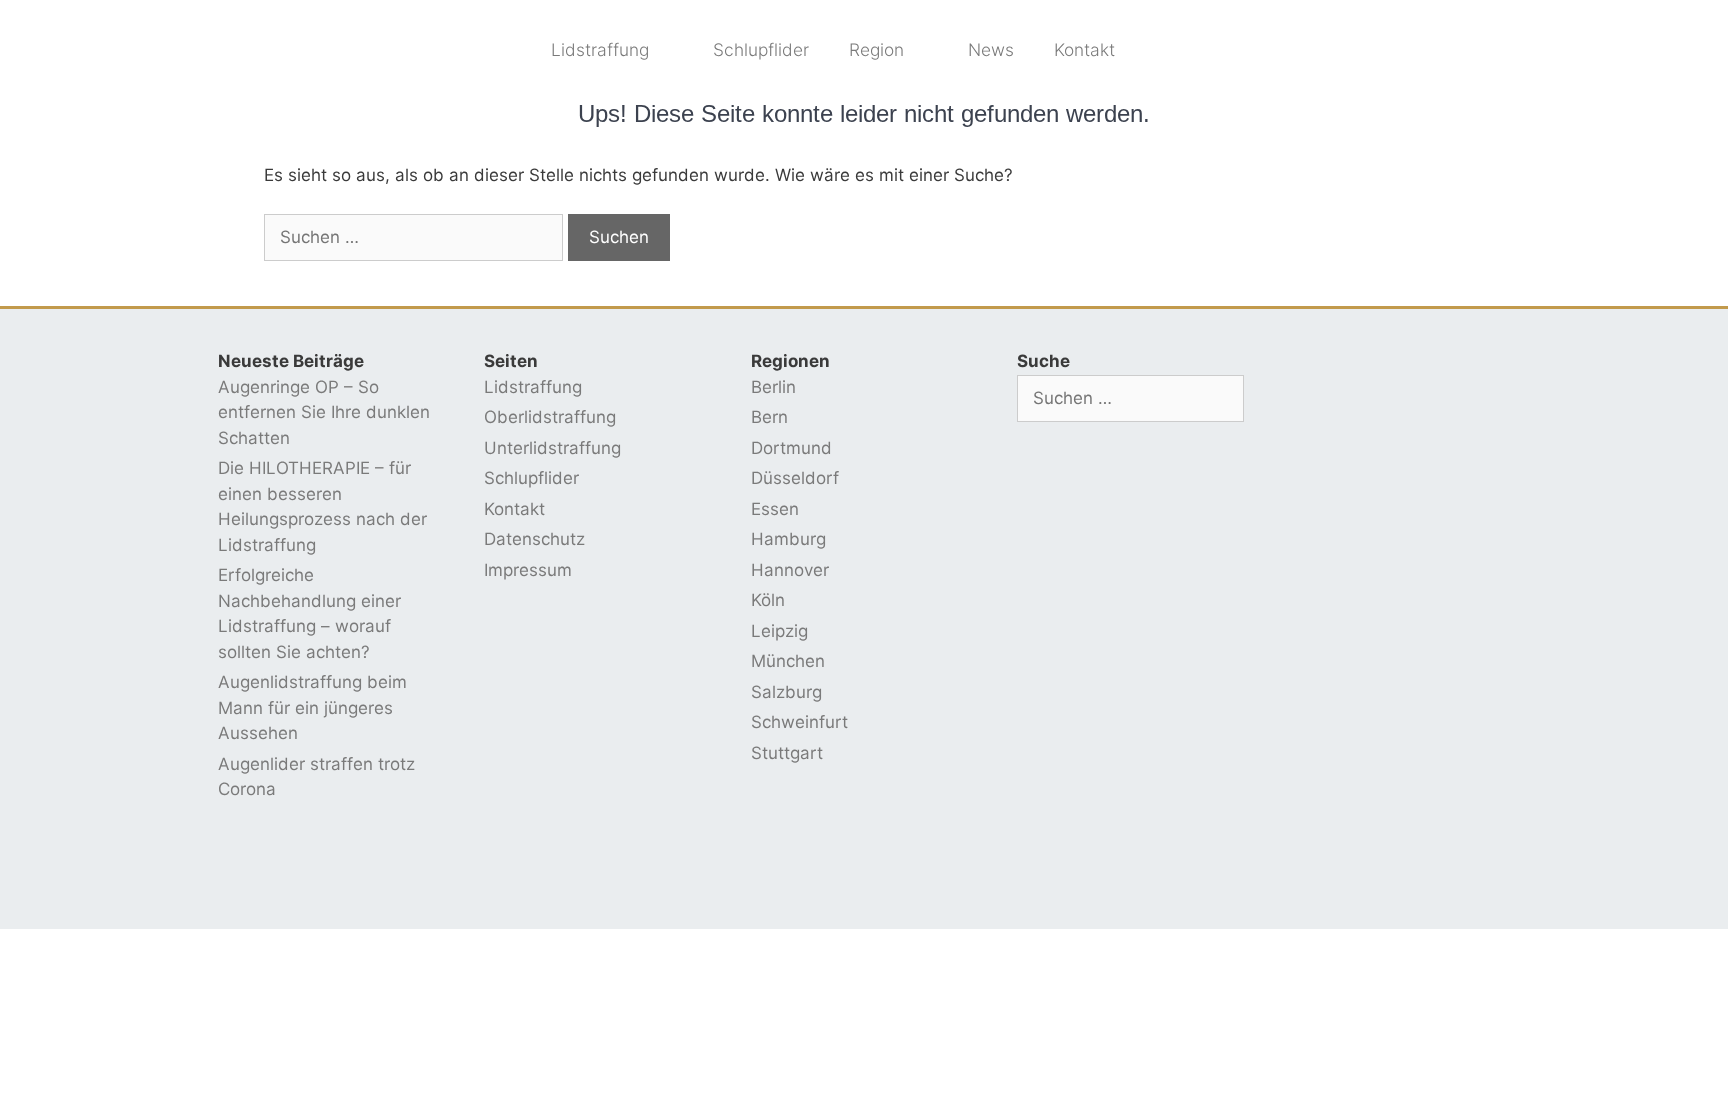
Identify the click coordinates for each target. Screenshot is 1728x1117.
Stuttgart (787, 753)
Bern (769, 417)
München (788, 661)
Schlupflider (761, 49)
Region (876, 49)
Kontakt (1084, 49)
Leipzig (779, 631)
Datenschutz (534, 539)
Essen (775, 509)
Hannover (790, 570)
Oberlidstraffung (550, 417)
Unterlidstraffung (552, 448)
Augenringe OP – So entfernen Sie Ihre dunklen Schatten (324, 412)
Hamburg (788, 539)
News (991, 49)
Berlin (773, 387)
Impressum (528, 570)
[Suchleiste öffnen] (1166, 50)
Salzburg (786, 692)
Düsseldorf (795, 478)
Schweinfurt (799, 722)
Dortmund (791, 448)
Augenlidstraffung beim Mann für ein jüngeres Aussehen (312, 707)
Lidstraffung (600, 49)
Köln (768, 600)
